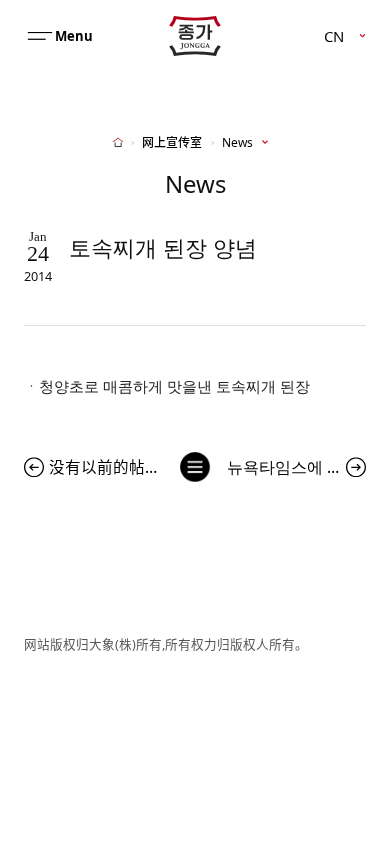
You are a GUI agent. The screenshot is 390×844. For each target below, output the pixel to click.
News (237, 143)
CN (334, 35)
